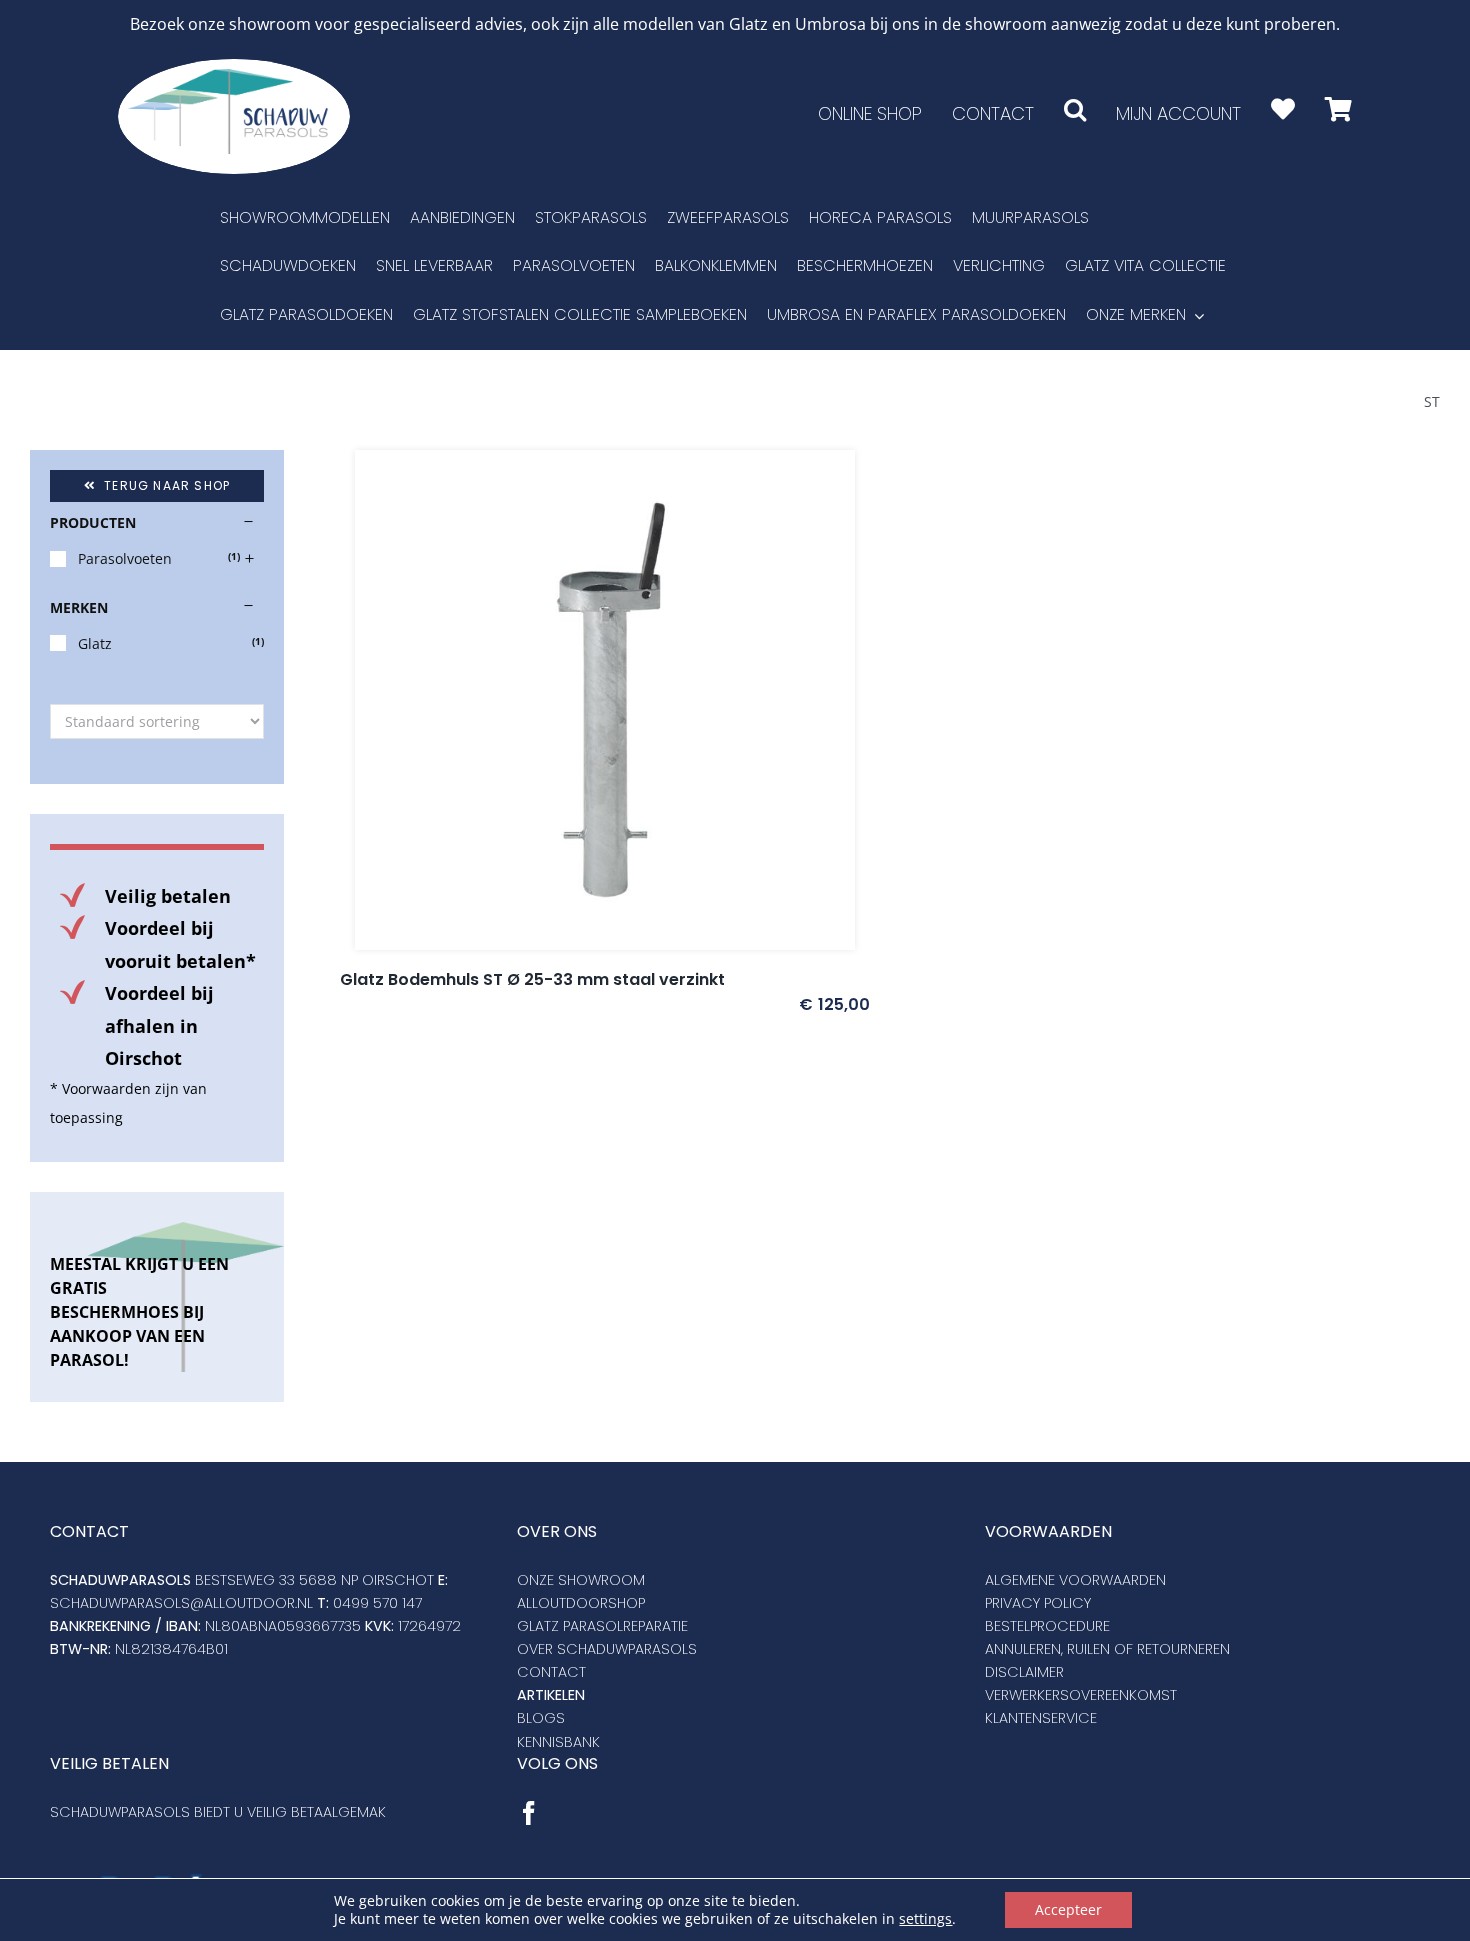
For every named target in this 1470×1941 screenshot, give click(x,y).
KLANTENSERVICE (1041, 1718)
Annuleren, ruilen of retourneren (1107, 1649)
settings (925, 1919)
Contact (551, 1672)
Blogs (541, 1718)
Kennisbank (558, 1742)
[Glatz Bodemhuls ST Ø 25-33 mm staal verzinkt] (605, 700)
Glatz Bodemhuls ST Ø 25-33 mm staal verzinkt (532, 979)
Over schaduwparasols (607, 1649)
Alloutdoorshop (581, 1603)
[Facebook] (529, 1813)
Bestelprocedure (1047, 1626)
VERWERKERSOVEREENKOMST (1081, 1695)
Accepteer (1068, 1909)
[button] (1075, 109)
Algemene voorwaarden (1075, 1580)
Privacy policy (1038, 1603)
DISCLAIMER (1024, 1672)
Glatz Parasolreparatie (602, 1626)
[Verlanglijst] (1283, 109)
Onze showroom (581, 1580)
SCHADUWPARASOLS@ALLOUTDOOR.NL (181, 1603)
